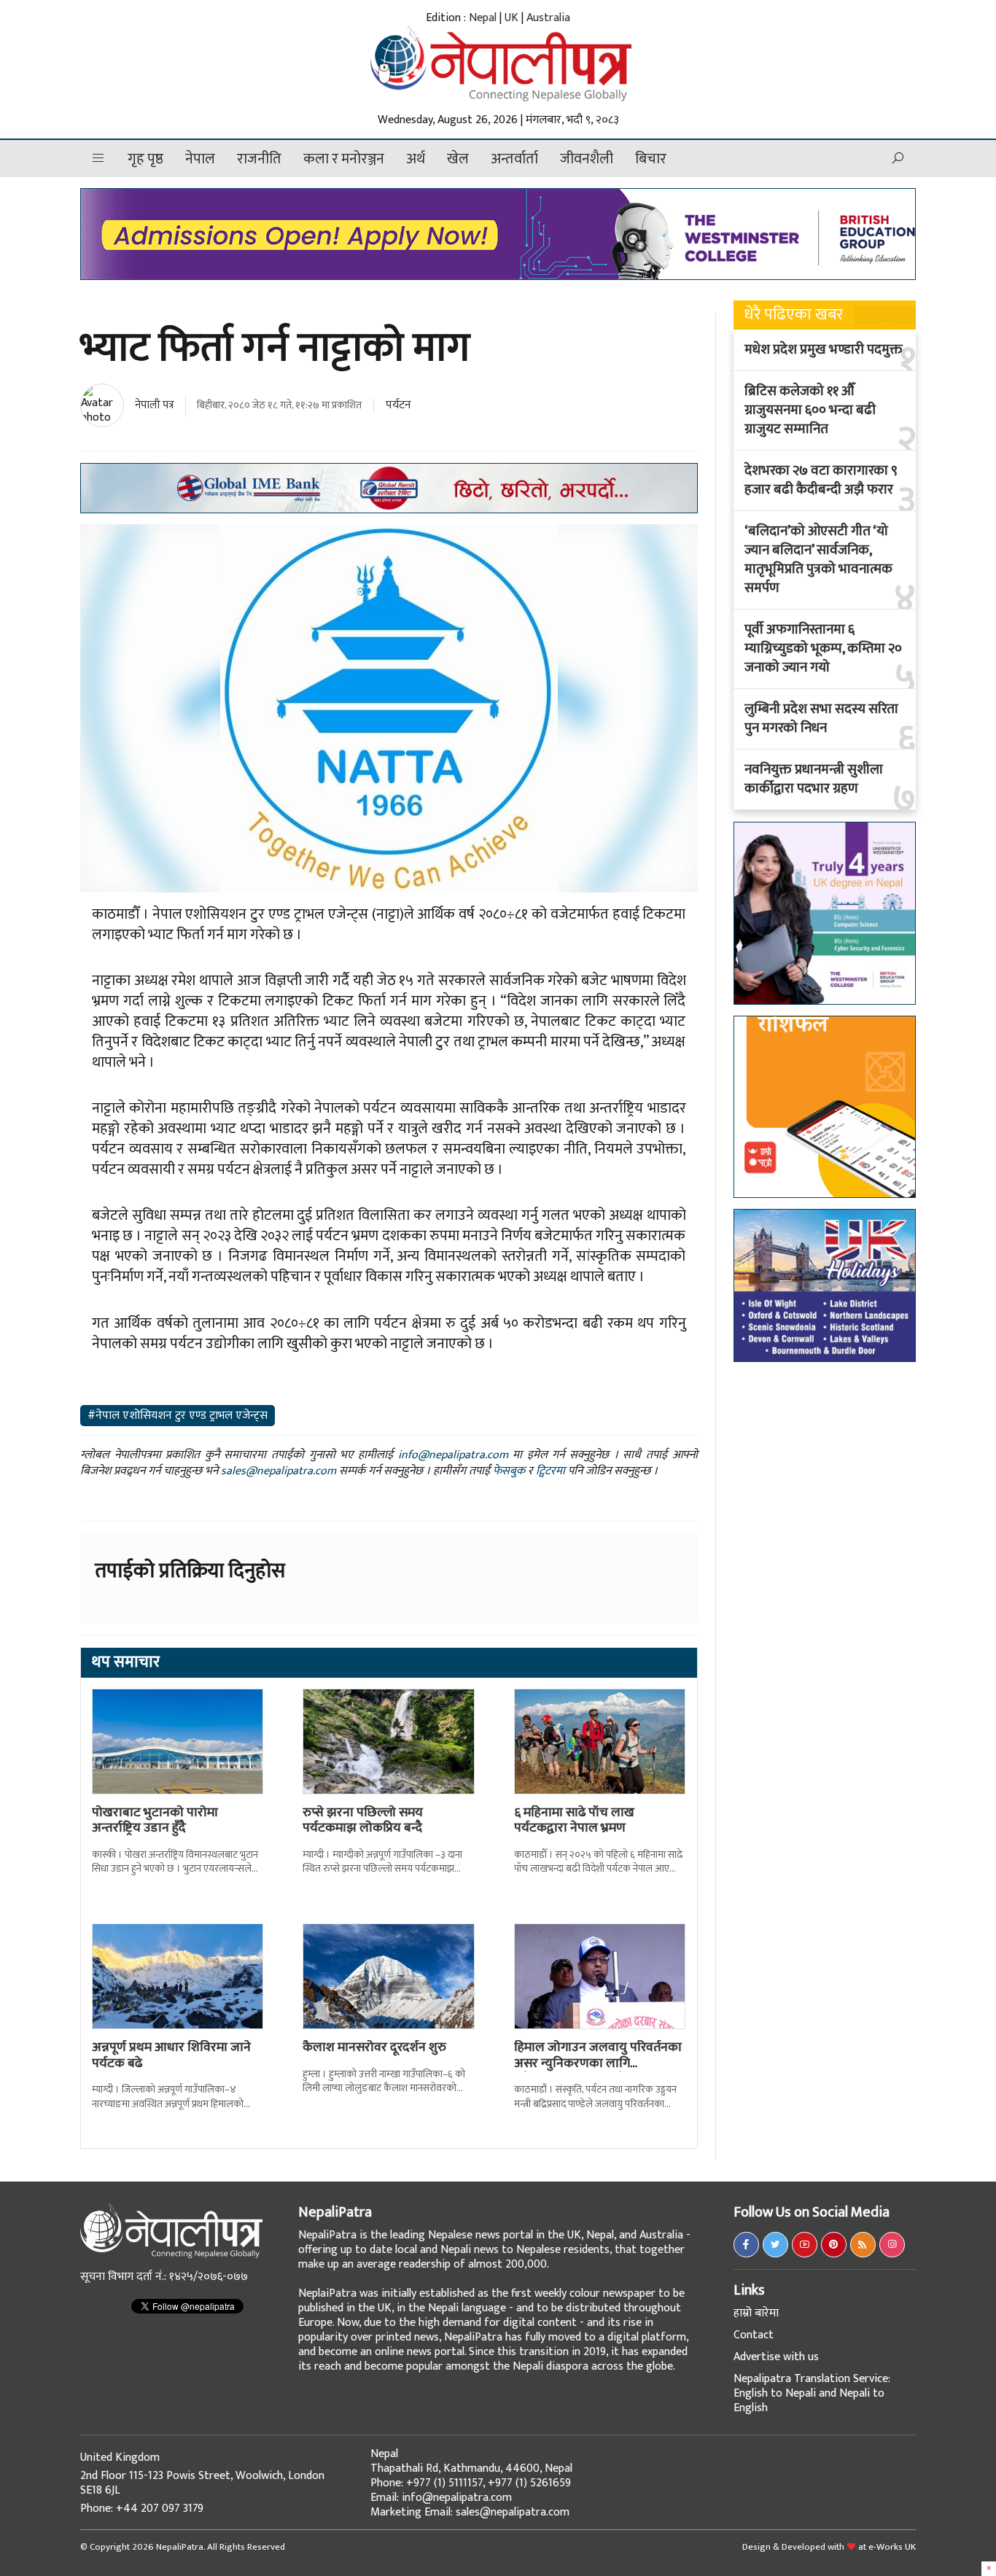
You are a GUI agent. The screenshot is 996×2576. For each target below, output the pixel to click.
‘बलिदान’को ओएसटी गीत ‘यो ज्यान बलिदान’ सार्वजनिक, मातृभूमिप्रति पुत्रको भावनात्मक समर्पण (818, 560)
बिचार (651, 159)
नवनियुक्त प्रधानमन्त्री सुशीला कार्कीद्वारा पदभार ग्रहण (814, 779)
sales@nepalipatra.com (279, 1471)
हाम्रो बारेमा (756, 2313)
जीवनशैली (587, 159)
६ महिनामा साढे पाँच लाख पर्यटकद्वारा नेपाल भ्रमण (574, 1821)
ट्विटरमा (550, 1471)
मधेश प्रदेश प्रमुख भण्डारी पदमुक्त (824, 350)
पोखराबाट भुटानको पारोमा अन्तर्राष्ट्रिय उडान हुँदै (155, 1821)
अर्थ (416, 159)
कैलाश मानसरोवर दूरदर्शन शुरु (374, 2047)
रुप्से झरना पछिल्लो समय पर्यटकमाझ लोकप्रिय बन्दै (363, 1821)
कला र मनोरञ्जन (344, 159)
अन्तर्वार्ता (514, 159)
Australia (548, 18)
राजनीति (259, 159)
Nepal (483, 18)
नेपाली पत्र (155, 405)
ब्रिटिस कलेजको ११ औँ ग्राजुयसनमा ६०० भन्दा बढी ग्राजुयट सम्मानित (810, 410)
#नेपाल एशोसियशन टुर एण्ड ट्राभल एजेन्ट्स (178, 1416)
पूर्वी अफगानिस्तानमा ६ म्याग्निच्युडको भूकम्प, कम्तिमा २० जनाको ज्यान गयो (823, 649)
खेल (458, 159)
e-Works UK (892, 2547)
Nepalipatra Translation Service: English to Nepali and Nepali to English (812, 2393)
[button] (98, 159)
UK (511, 18)
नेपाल (200, 159)
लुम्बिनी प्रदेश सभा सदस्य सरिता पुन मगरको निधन (821, 719)
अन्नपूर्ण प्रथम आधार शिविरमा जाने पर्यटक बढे (171, 2055)
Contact (754, 2335)
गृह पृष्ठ (145, 159)
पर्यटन (398, 405)
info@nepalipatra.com (453, 1455)
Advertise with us (776, 2357)
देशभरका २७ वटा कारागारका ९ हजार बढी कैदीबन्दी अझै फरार (821, 480)
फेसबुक (509, 1471)
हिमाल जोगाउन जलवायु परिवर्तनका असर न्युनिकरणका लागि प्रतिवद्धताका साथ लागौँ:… (598, 2063)
